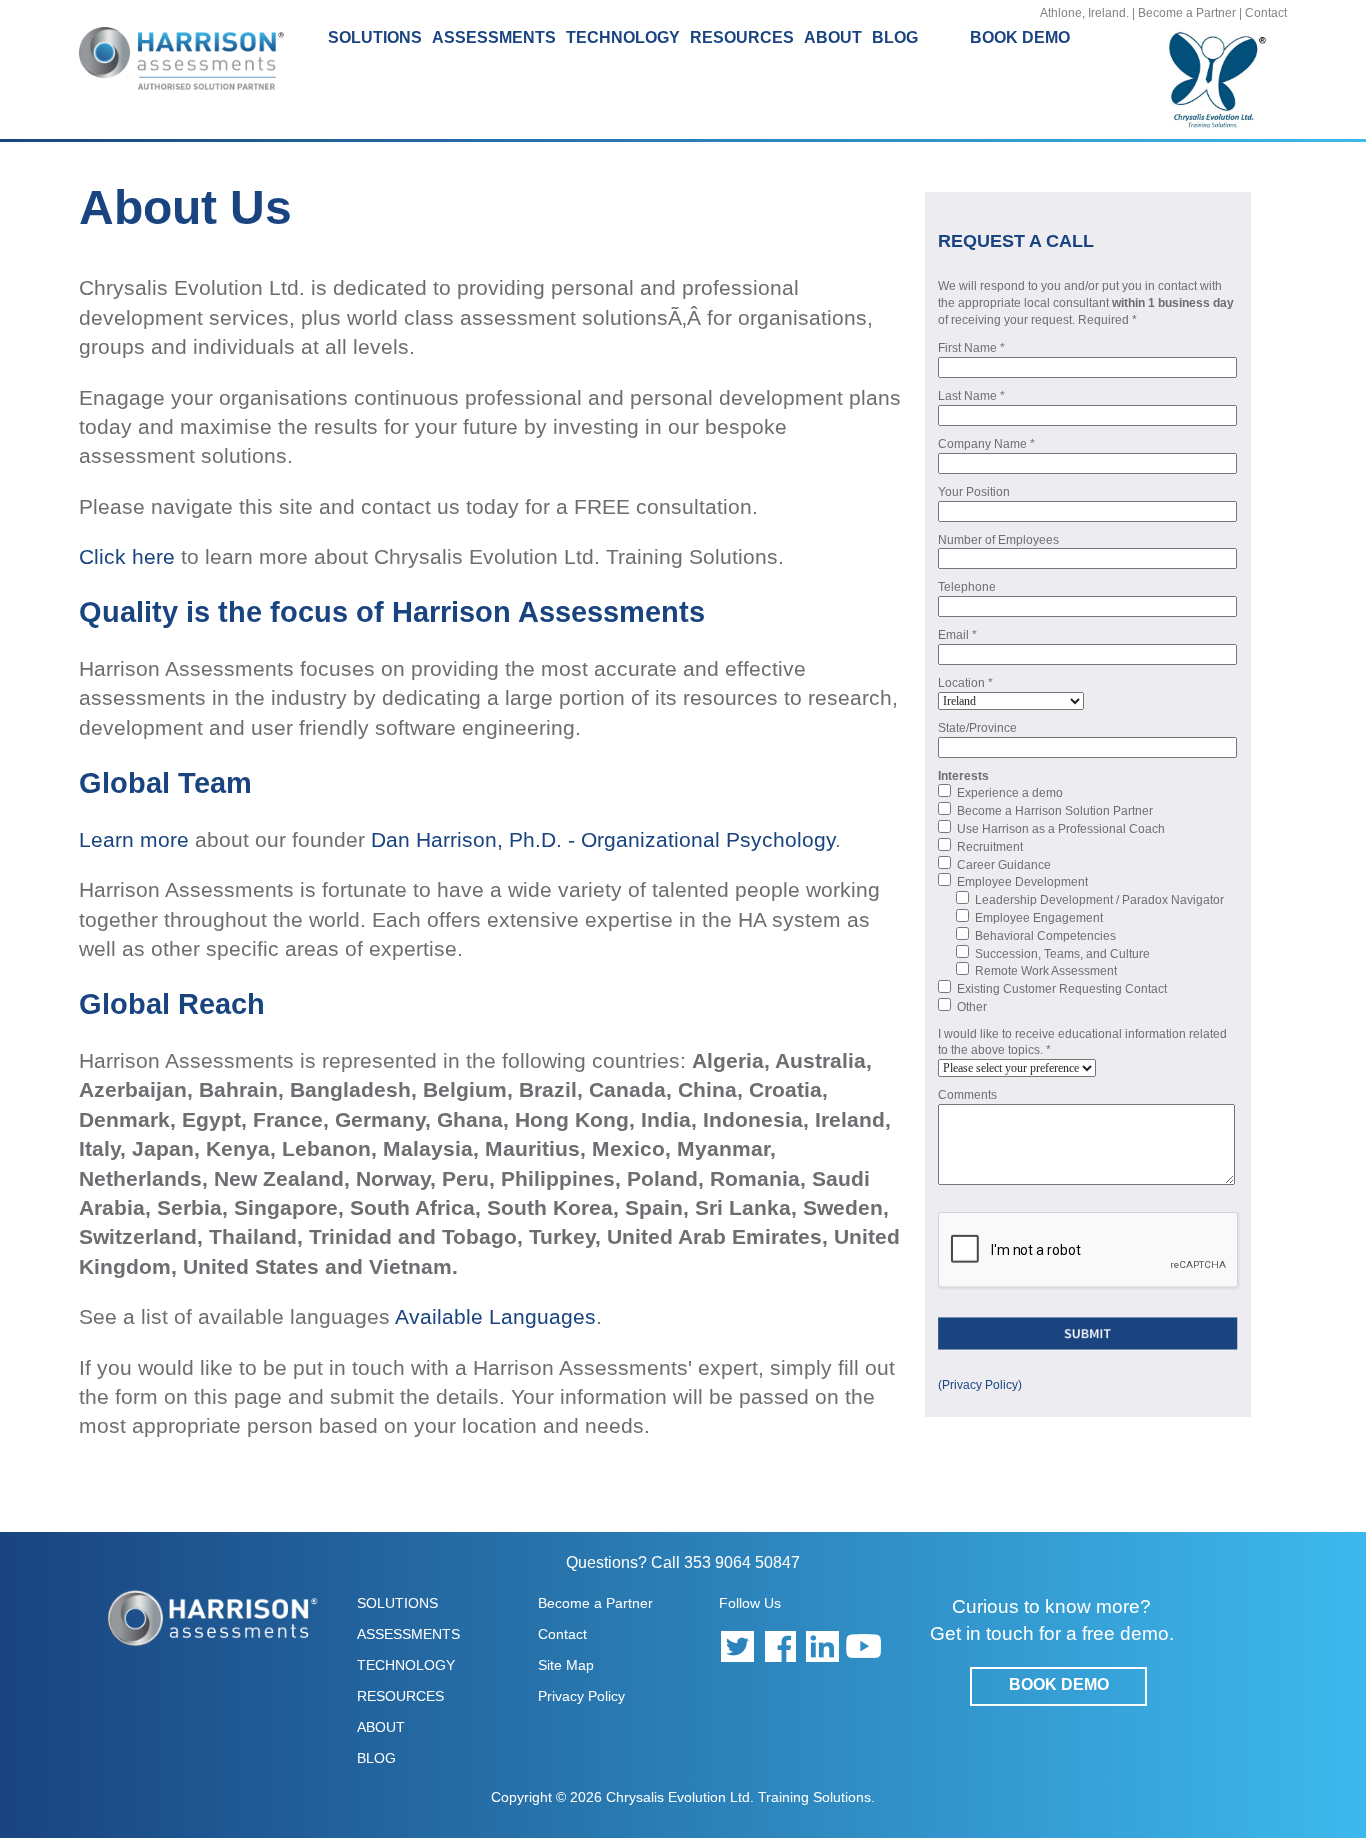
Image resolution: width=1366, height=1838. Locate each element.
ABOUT (381, 1727)
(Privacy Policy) (980, 1385)
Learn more (134, 839)
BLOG (895, 37)
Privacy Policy (581, 1696)
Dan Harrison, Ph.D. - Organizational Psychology (603, 839)
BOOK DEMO (1020, 37)
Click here (127, 556)
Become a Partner (1187, 13)
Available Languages (495, 1316)
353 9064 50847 (742, 1562)
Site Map (566, 1665)
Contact (1266, 13)
